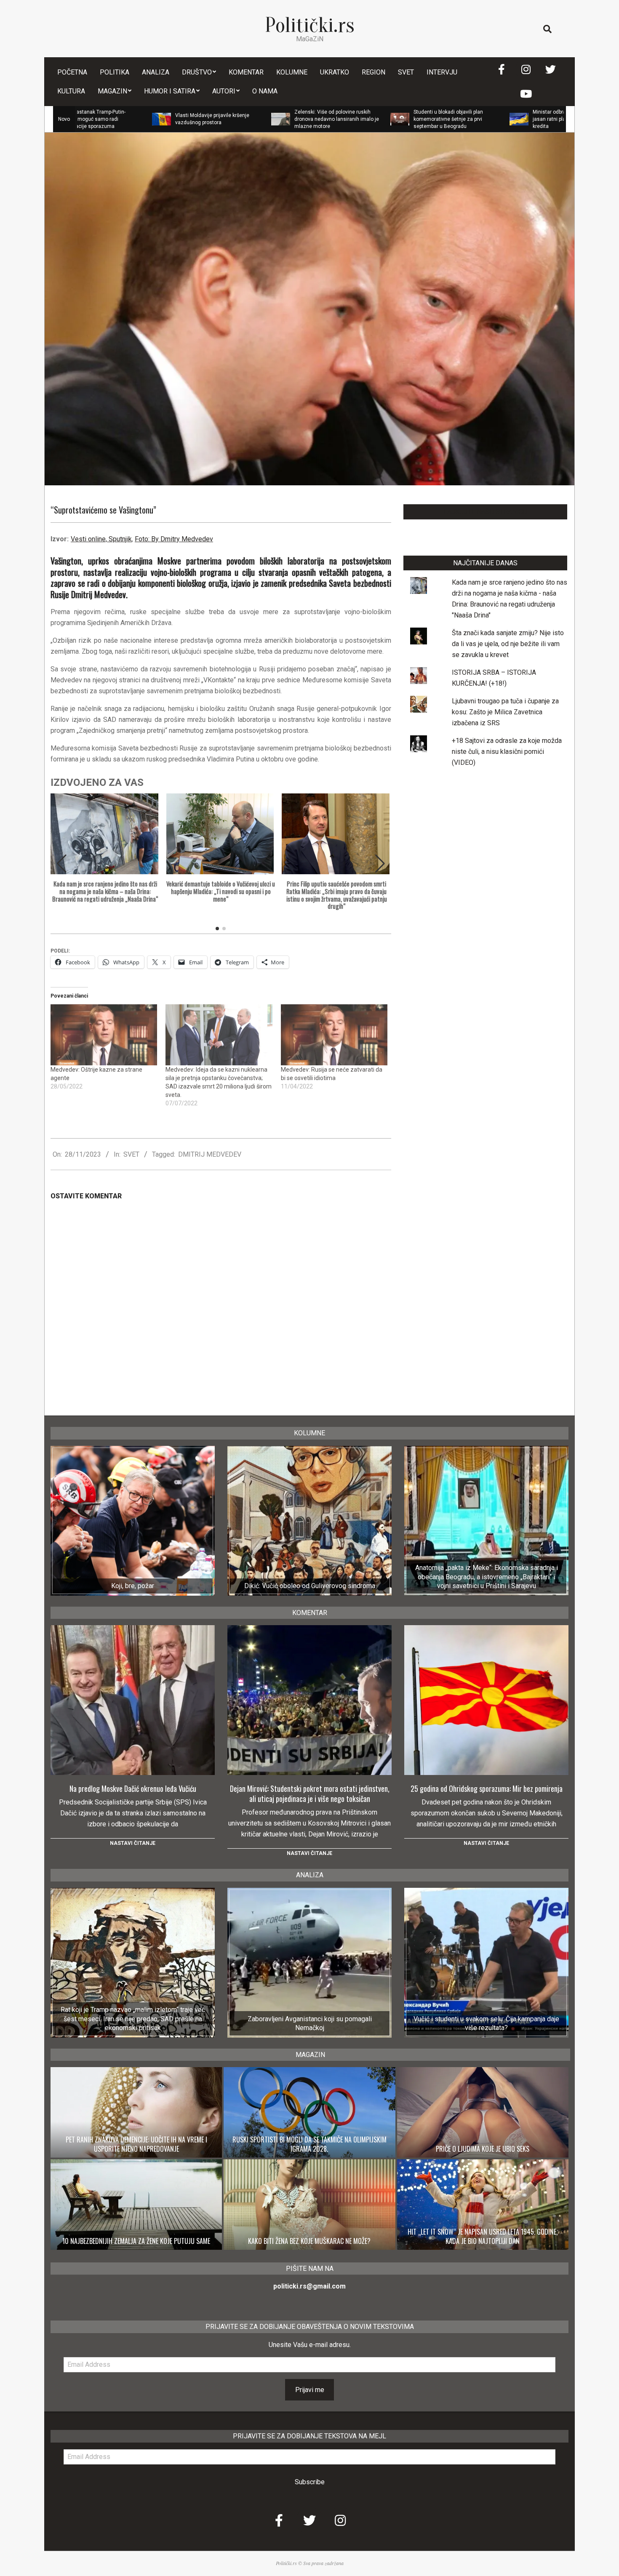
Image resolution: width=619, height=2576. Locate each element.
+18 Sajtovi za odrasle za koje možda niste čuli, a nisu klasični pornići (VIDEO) (507, 752)
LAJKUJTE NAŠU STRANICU (485, 512)
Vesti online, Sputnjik (101, 539)
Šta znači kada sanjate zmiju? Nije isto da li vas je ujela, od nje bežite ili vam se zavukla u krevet (508, 644)
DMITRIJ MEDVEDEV (210, 1154)
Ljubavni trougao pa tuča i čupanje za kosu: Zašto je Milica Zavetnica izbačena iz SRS (505, 712)
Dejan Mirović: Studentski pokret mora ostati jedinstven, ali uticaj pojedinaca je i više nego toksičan (310, 1794)
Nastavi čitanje (133, 1843)
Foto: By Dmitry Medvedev (174, 539)
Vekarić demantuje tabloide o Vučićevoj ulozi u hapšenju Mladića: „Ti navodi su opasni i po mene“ (221, 891)
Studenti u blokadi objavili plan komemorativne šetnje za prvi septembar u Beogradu (354, 119)
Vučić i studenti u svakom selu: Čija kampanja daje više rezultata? (486, 2023)
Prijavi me (310, 2390)
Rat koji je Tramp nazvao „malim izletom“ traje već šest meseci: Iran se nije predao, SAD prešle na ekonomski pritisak (133, 2019)
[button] (380, 864)
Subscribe (310, 2482)
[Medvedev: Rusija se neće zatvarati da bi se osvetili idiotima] (334, 1035)
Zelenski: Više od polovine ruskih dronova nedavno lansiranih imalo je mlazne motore (242, 119)
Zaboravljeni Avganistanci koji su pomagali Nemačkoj (310, 2023)
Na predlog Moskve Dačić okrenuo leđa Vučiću (133, 1788)
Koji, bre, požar (133, 1586)
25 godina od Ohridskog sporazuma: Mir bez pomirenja (487, 1788)
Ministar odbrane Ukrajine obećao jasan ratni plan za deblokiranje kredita (477, 119)
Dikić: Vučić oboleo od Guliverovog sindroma (310, 1586)
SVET (131, 1154)
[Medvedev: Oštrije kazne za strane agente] (104, 1035)
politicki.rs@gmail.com (309, 2286)
